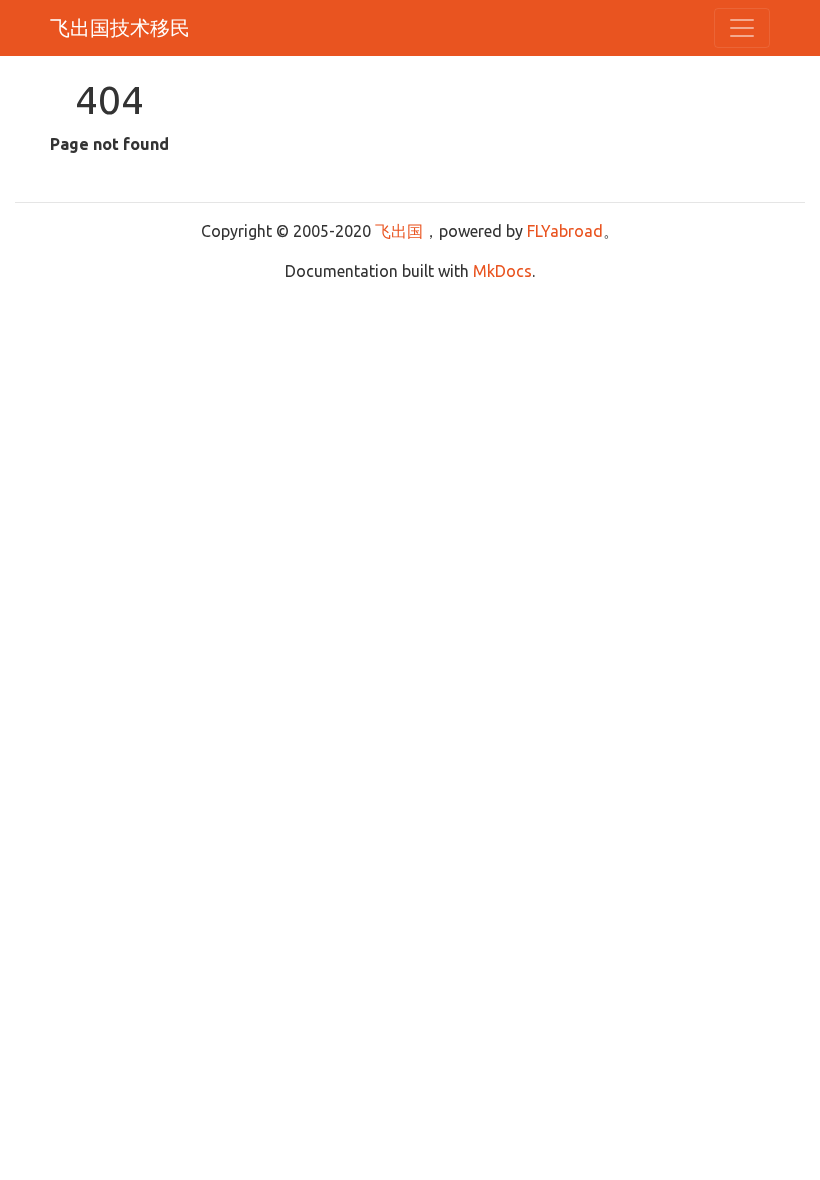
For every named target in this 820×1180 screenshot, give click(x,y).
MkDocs (502, 271)
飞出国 (399, 231)
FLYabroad (565, 231)
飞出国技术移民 (120, 27)
